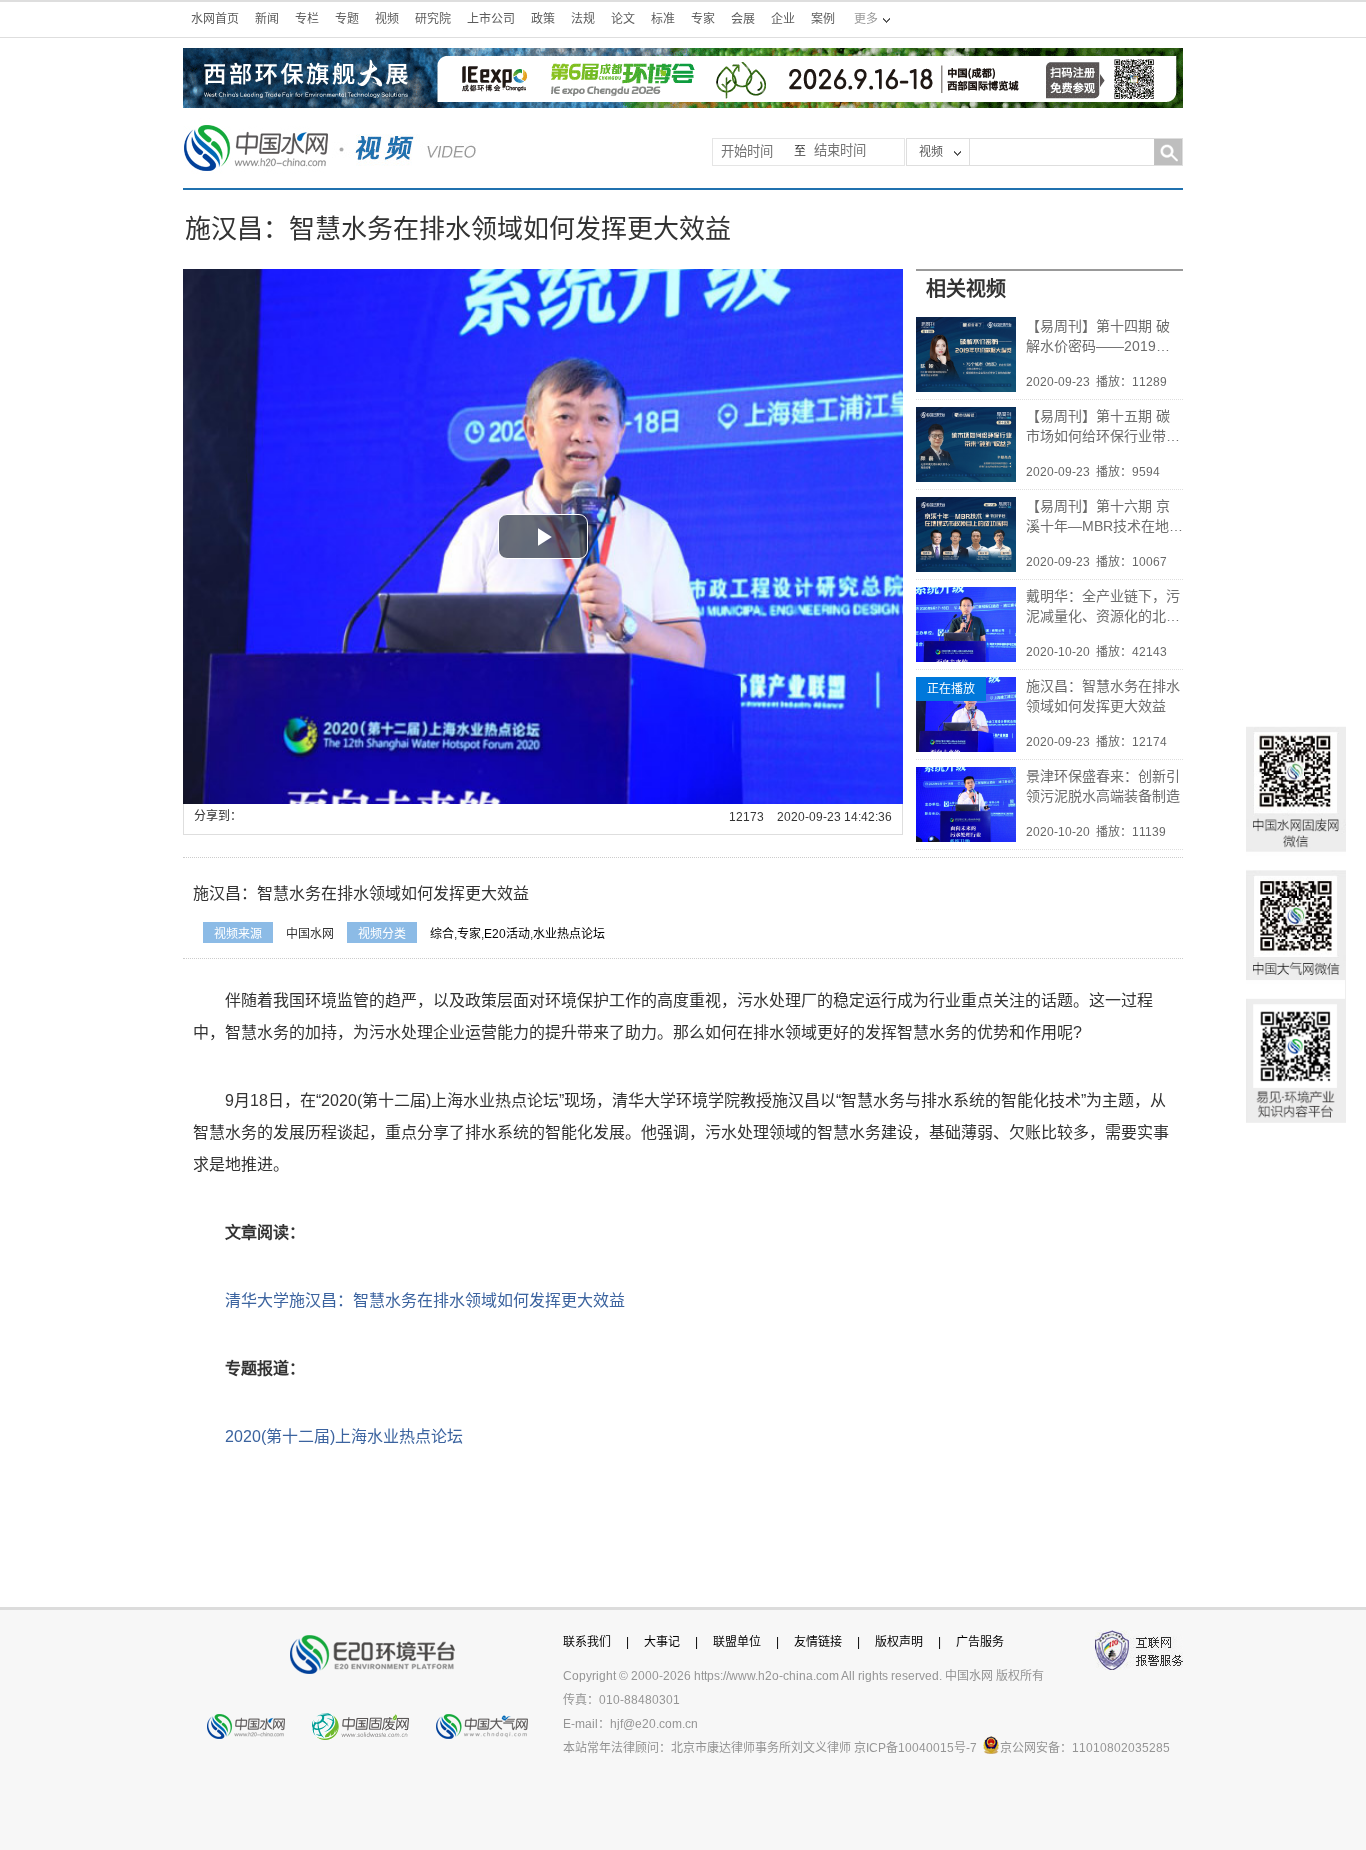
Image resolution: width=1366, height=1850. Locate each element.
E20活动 (507, 934)
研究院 (433, 19)
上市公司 (491, 19)
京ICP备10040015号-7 (915, 1748)
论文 (623, 19)
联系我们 (587, 1642)
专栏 (307, 19)
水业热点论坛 (569, 934)
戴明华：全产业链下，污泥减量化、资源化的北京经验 (1103, 607)
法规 (583, 19)
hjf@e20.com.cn (654, 1724)
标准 (663, 19)
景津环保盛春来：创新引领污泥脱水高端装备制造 (1103, 786)
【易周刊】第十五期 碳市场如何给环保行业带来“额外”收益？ (1103, 427)
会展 (743, 19)
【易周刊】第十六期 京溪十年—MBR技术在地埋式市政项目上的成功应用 (1104, 517)
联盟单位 (737, 1642)
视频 (387, 19)
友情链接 (818, 1642)
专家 (703, 19)
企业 (783, 19)
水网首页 (215, 19)
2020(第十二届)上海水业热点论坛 (344, 1436)
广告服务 (980, 1642)
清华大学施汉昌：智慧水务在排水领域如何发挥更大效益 (425, 1300)
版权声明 (899, 1642)
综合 (442, 934)
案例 (823, 19)
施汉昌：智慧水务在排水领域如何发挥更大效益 (1103, 696)
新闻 (267, 19)
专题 (347, 19)
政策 (543, 19)
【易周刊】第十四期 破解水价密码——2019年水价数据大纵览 (1098, 337)
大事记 (662, 1642)
